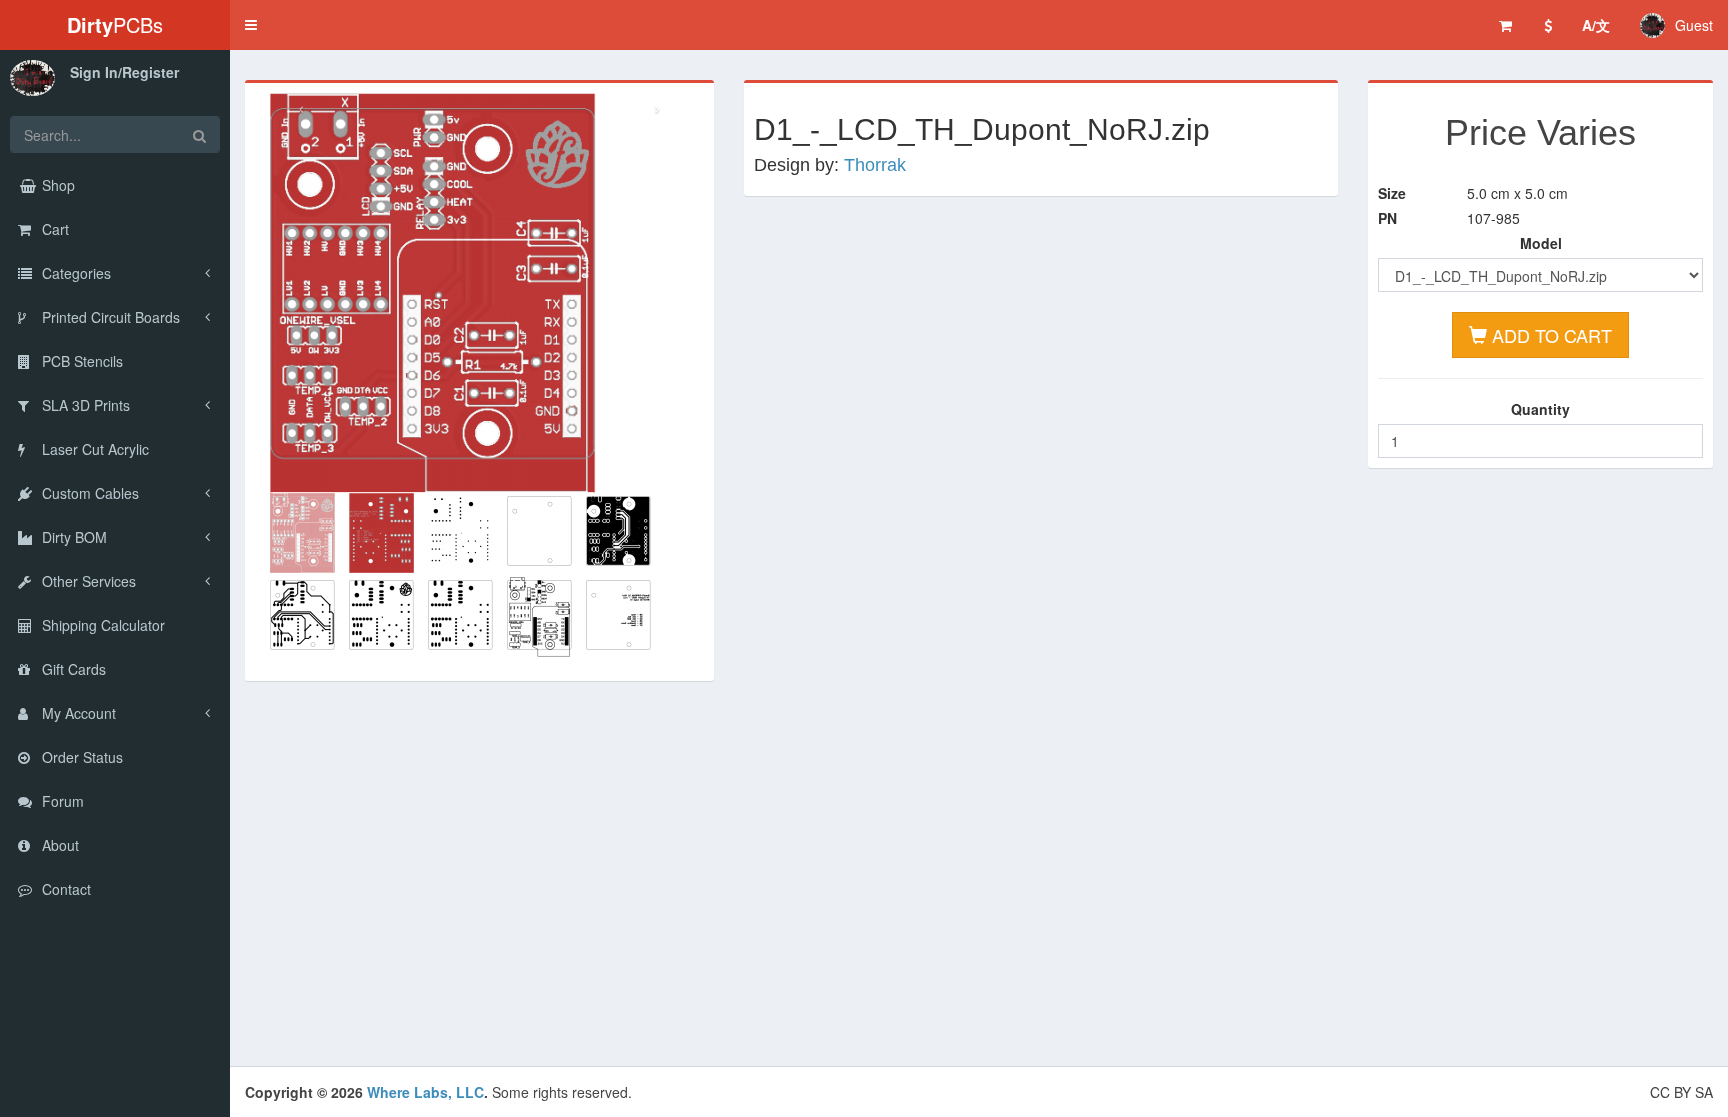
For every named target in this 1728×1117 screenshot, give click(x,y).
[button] (251, 25)
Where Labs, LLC (425, 1092)
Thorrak (875, 165)
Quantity (1540, 409)
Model (1541, 243)
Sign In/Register (124, 72)
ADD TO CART (1549, 335)
